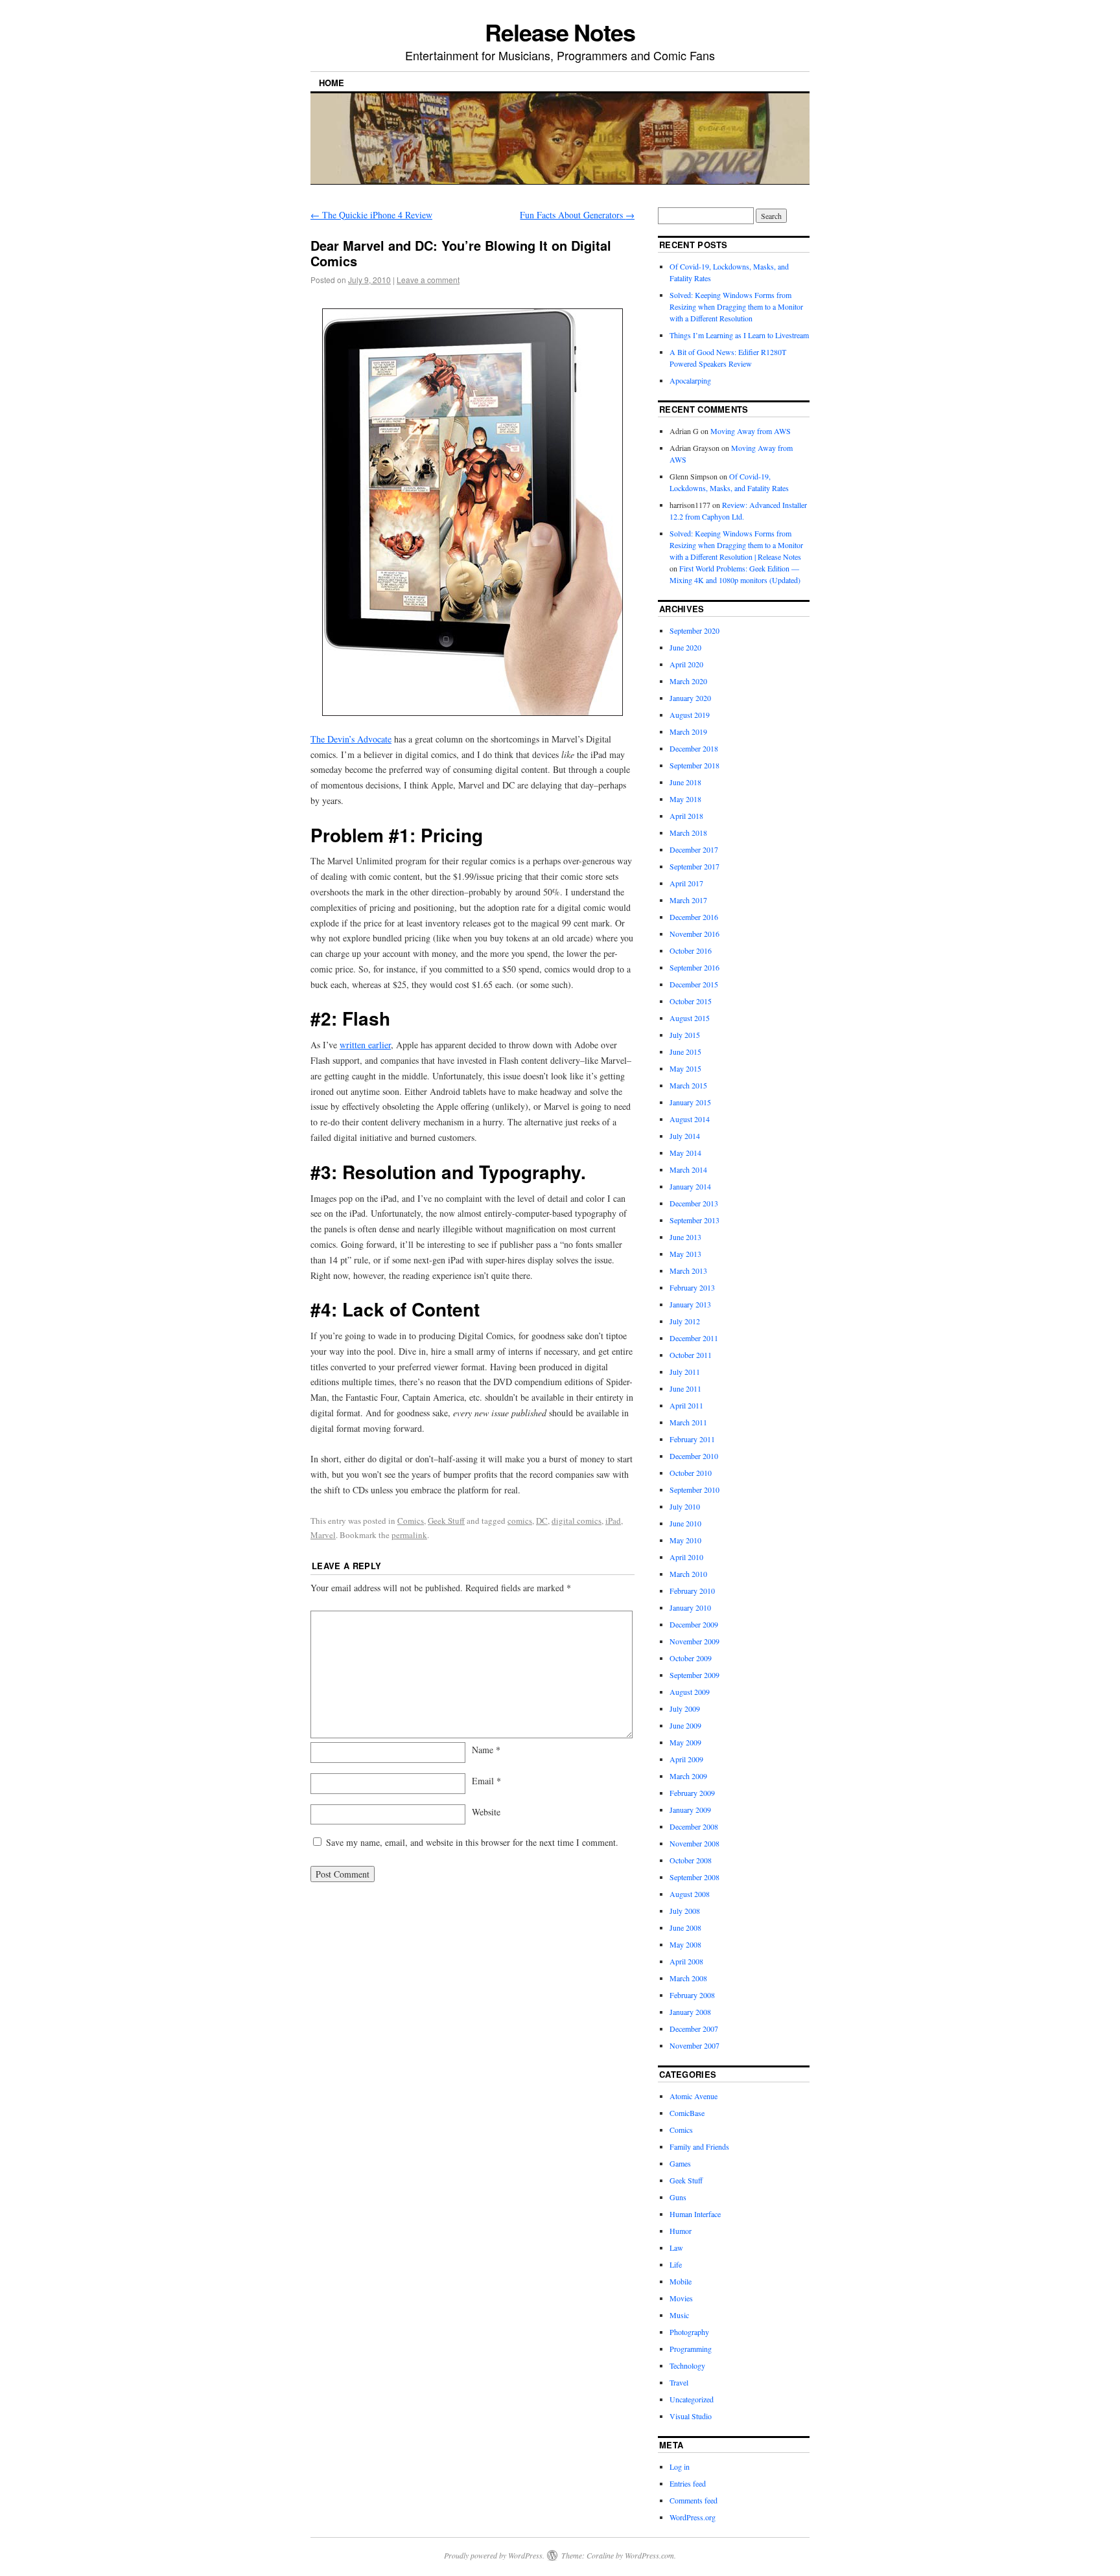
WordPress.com (649, 2555)
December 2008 (694, 1826)
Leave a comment (428, 280)
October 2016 (691, 950)
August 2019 (690, 715)
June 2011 (685, 1388)
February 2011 (692, 1439)
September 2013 (694, 1220)
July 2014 (685, 1136)
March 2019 (688, 731)
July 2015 (685, 1035)
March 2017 (688, 900)
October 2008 (691, 1860)
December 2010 (694, 1456)
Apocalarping (690, 380)
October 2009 (691, 1658)
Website (486, 1812)
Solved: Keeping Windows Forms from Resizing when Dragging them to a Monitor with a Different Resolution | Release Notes (736, 545)
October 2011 (691, 1355)
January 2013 (690, 1304)
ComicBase (687, 2113)
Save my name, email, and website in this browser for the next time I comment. (472, 1842)
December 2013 (694, 1203)
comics (520, 1521)
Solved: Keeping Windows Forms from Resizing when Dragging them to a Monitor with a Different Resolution (736, 306)
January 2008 (690, 2012)
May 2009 (685, 1742)
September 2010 (694, 1489)
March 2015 (688, 1085)
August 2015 (690, 1018)
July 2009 (685, 1708)
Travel (679, 2382)
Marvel (323, 1535)
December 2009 (694, 1624)
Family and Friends (699, 2146)
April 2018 (686, 816)
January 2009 (690, 1810)
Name (486, 1750)
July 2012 (685, 1321)
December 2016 (694, 917)
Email (486, 1781)
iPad (613, 1521)
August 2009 (690, 1692)
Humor (681, 2231)
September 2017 (694, 866)
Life (676, 2264)
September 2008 (694, 1877)
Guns (678, 2197)
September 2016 (694, 967)
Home (332, 83)
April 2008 (686, 1961)
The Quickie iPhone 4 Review (371, 215)
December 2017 (694, 849)
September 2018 (694, 765)
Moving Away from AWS (751, 431)
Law (676, 2248)
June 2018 (685, 782)
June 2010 (685, 1523)
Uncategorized (692, 2399)
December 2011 (694, 1338)
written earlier (365, 1045)
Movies (681, 2298)
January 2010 (690, 1607)
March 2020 (688, 681)
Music (679, 2315)
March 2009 (688, 1776)
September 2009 (694, 1675)
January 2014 (690, 1186)
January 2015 (690, 1102)
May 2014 (685, 1153)
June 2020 (685, 647)
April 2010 (686, 1557)
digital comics (577, 1521)
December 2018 (694, 748)
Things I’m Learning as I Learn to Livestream (739, 335)
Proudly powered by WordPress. (494, 2555)
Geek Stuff (446, 1521)
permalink (409, 1535)
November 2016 (694, 934)
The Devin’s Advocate (351, 739)
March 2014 (688, 1169)
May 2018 (685, 799)
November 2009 (694, 1641)
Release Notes (560, 32)
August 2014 (690, 1119)
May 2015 (685, 1068)
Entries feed (688, 2483)
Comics (411, 1521)
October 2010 (691, 1473)
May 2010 (685, 1540)
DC (542, 1521)
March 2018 (688, 833)
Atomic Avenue (694, 2096)
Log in (680, 2467)
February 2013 (692, 1287)
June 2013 (685, 1237)
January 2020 (690, 698)
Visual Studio (691, 2416)
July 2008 (685, 1911)
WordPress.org (693, 2517)
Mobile (681, 2281)
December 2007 (694, 2029)
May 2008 (685, 1944)
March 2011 (688, 1422)
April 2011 (686, 1405)
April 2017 (686, 883)
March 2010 (688, 1574)
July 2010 (685, 1506)
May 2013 (685, 1254)
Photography (689, 2332)
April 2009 (686, 1759)
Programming (691, 2349)
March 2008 (688, 1978)
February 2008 (692, 1995)
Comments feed (694, 2500)
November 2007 (694, 2045)
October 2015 (691, 1001)
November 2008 (694, 1843)
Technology (687, 2365)
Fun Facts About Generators (577, 215)
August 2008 (690, 1894)
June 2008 (685, 1927)
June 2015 (685, 1052)
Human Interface (695, 2214)
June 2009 (685, 1725)
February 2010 (692, 1591)
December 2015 (694, 984)
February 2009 (692, 1793)
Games (680, 2163)
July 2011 (685, 1372)
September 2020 (694, 630)
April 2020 (686, 664)
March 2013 (688, 1271)
